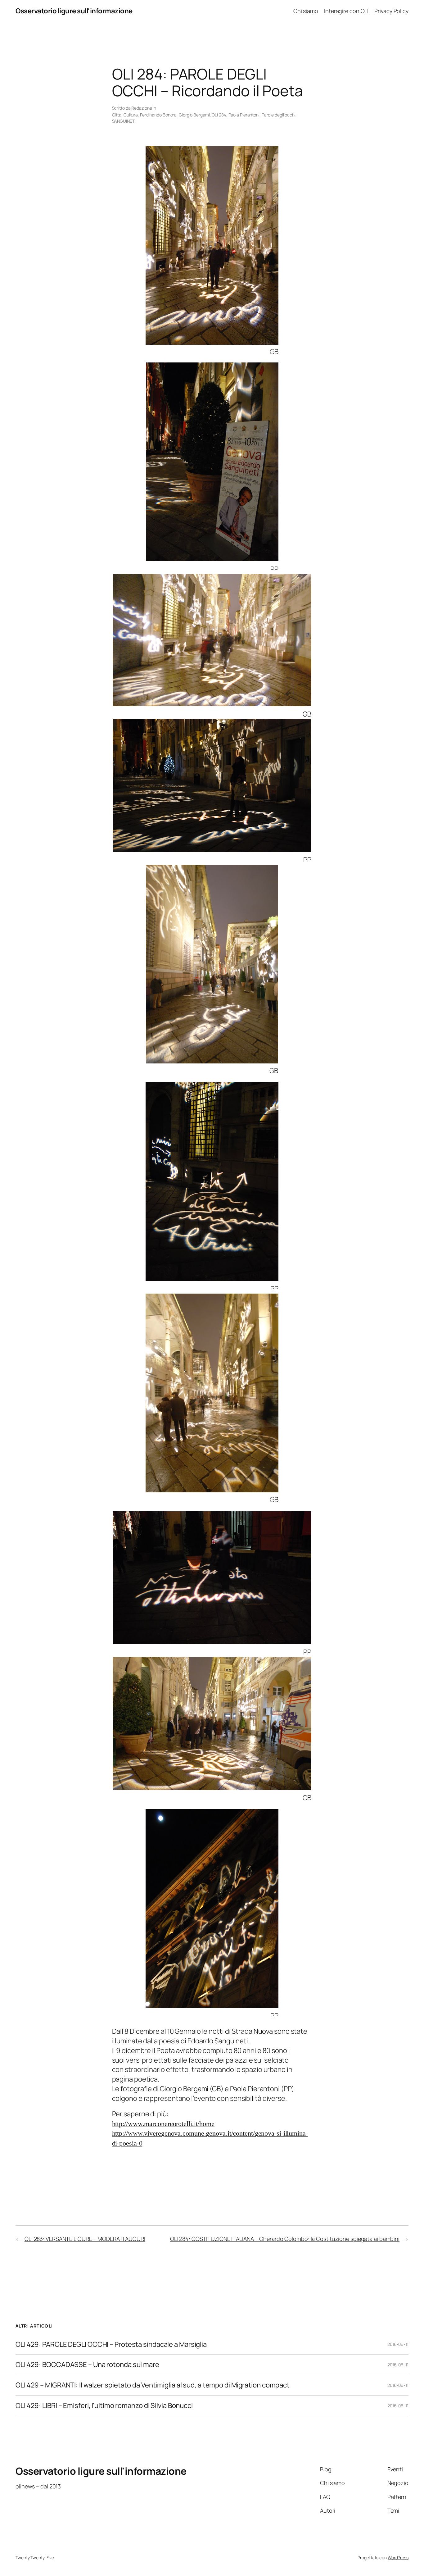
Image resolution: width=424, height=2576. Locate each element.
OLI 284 (219, 115)
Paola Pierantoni (244, 115)
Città (117, 115)
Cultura (131, 115)
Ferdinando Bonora (158, 115)
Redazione (142, 108)
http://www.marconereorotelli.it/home (163, 2124)
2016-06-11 (398, 2344)
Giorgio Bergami (194, 115)
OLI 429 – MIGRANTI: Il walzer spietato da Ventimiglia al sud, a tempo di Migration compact (153, 2385)
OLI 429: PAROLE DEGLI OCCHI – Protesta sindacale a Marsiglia (111, 2344)
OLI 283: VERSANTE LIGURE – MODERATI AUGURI (85, 2239)
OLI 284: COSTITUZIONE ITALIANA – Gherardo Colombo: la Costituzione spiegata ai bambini (285, 2239)
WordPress (398, 2558)
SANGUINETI (124, 121)
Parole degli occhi (279, 115)
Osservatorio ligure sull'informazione (74, 11)
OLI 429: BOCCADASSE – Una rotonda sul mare (87, 2365)
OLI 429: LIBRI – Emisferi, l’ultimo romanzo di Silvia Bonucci (104, 2406)
